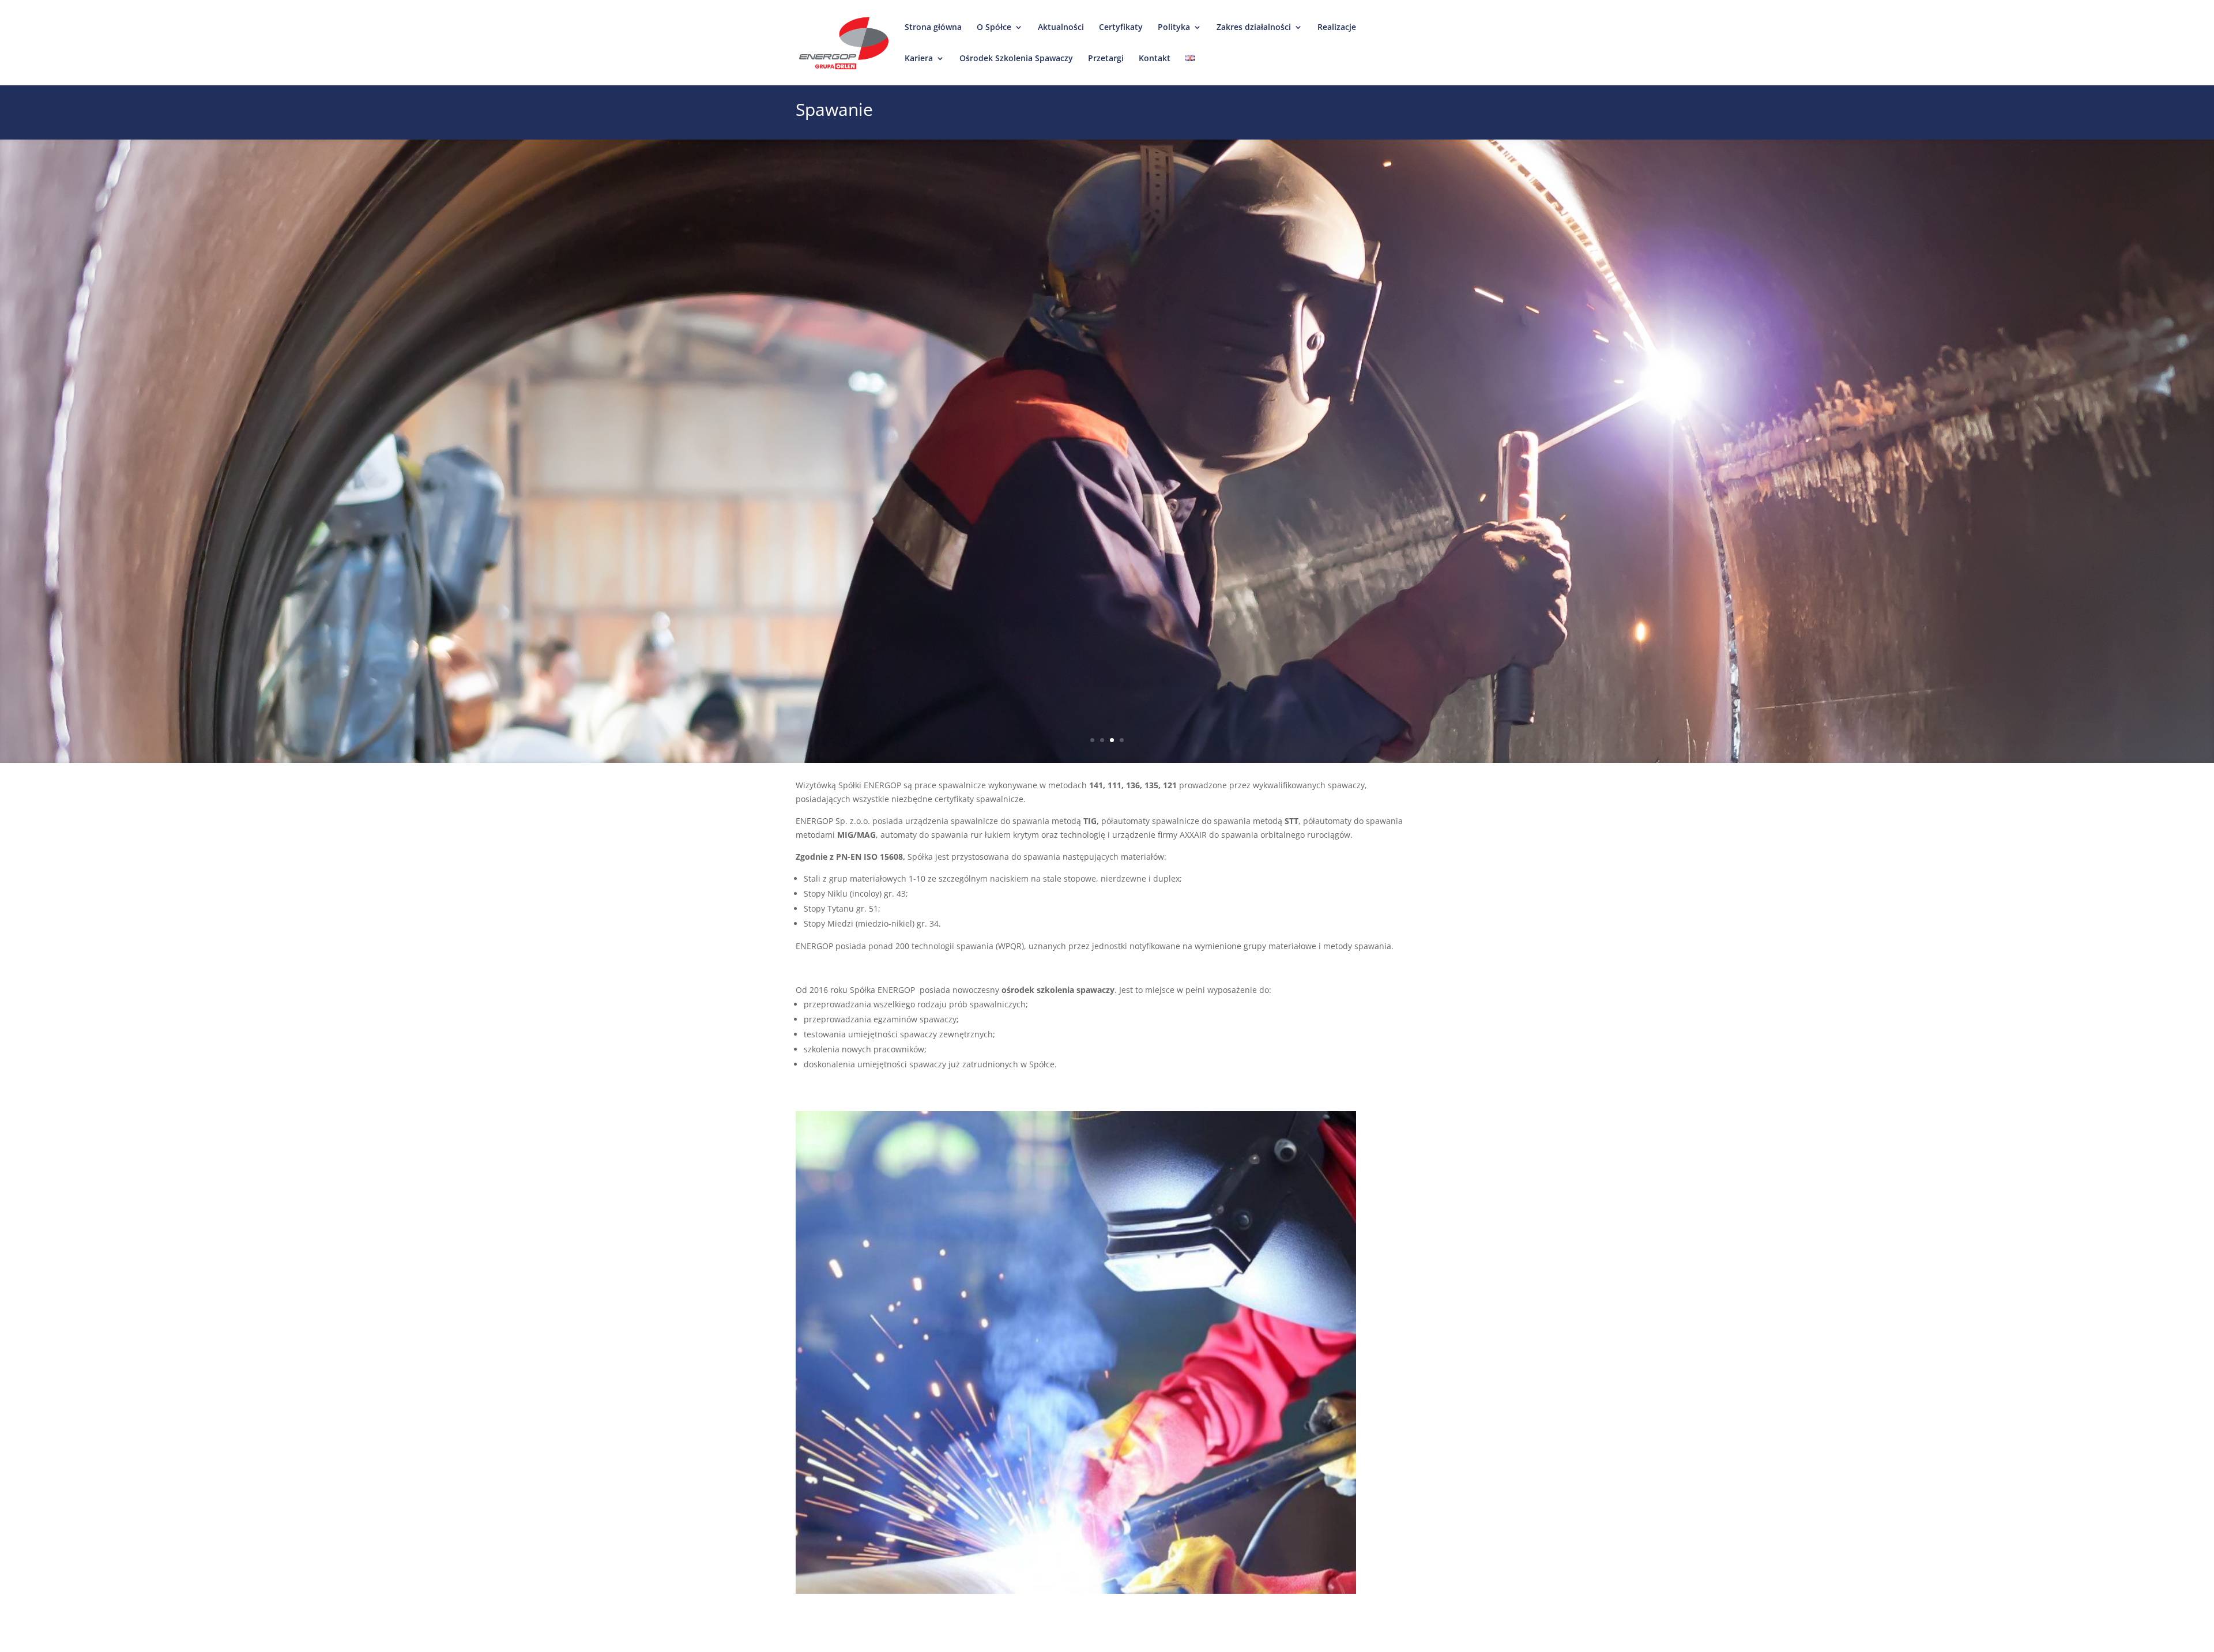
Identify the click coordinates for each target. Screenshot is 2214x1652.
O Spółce (994, 28)
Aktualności (1061, 28)
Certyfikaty (1121, 28)
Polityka (1174, 28)
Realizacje (1337, 28)
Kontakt (1155, 59)
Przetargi (1106, 59)
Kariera (919, 59)
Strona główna (933, 28)
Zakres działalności (1254, 28)
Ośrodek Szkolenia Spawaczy (1016, 59)
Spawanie (834, 111)
